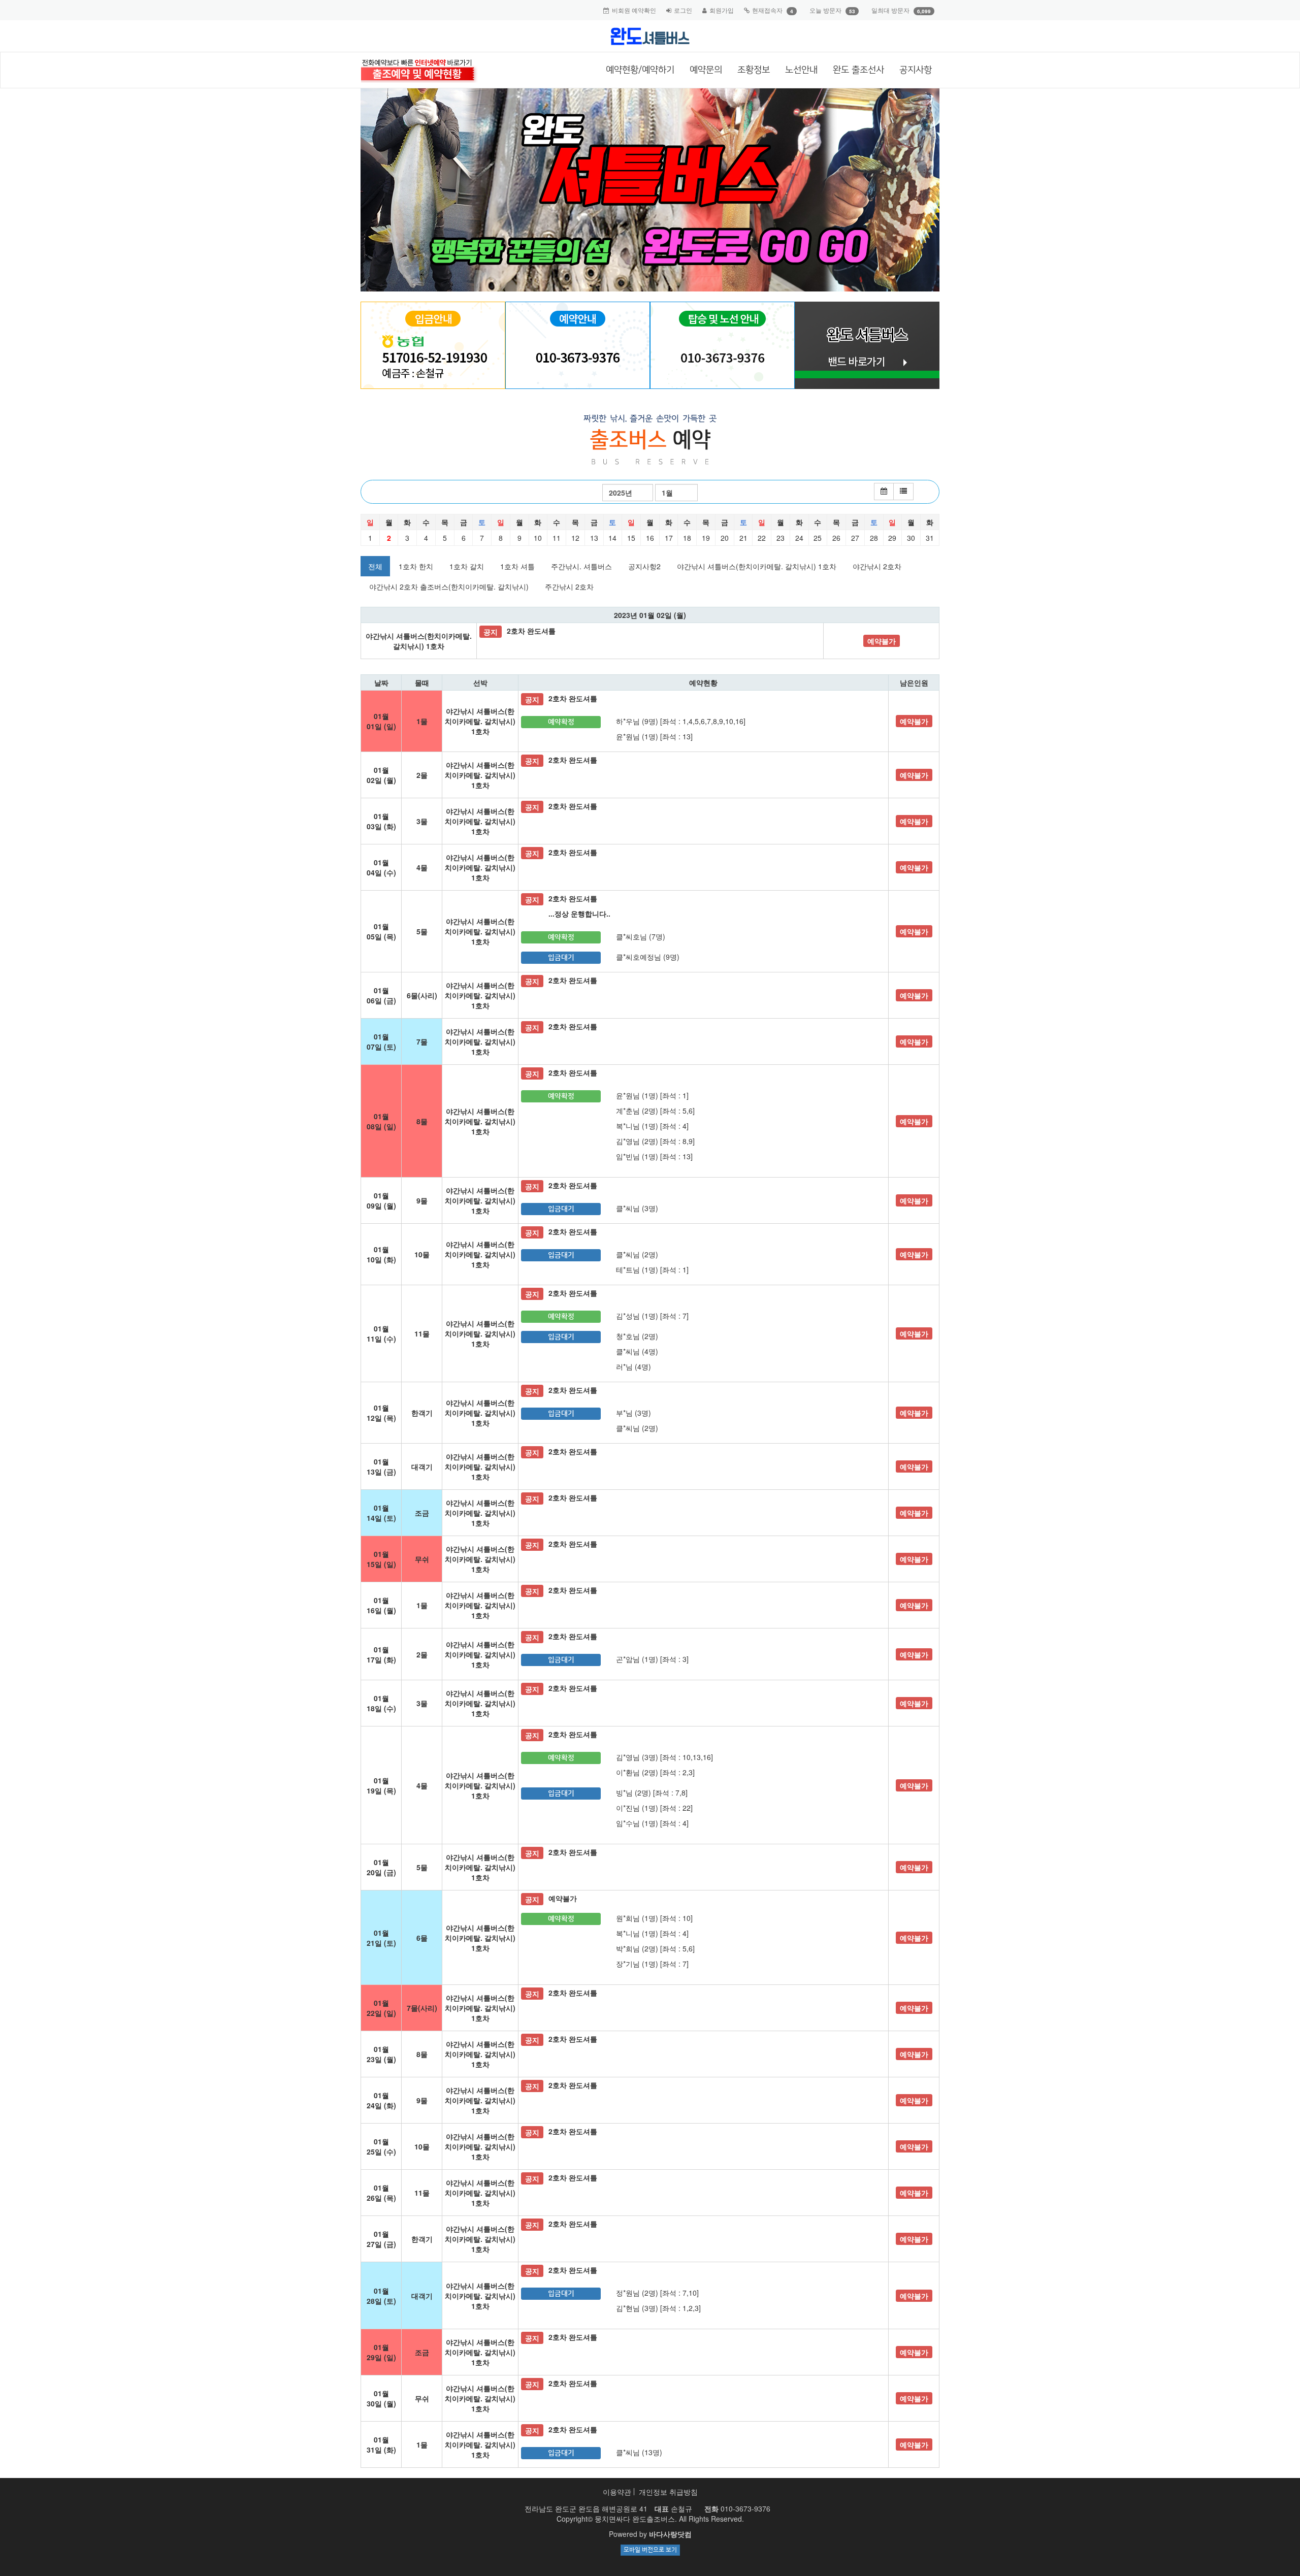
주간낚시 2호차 (569, 586)
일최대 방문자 (890, 10)
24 (799, 538)
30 (911, 538)
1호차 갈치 (467, 566)
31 (930, 538)
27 (855, 538)
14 (612, 538)
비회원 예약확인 (634, 10)
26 (836, 538)
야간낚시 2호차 (877, 566)
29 (892, 538)
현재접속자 (767, 10)
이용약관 (617, 2492)
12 (575, 538)
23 (781, 538)
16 (650, 538)
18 (687, 538)
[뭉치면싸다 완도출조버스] (650, 36)
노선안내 (801, 70)
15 (631, 538)
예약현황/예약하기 (640, 70)
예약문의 (706, 70)
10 (538, 538)
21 (743, 538)
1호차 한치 (416, 566)
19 (706, 538)
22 (762, 538)
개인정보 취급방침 (668, 2492)
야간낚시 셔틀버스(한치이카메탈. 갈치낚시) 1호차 (757, 566)
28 (874, 538)
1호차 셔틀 (517, 566)
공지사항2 (644, 566)
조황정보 (754, 70)
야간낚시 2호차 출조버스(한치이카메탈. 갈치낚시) (449, 586)
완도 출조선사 (858, 70)
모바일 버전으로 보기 (650, 2550)
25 (818, 538)
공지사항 (916, 70)
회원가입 (722, 10)
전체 (375, 566)
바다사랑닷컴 (670, 2534)
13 (594, 538)
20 (725, 538)
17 (669, 538)
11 (557, 538)
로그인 (683, 10)
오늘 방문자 (825, 10)
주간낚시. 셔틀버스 (581, 566)
